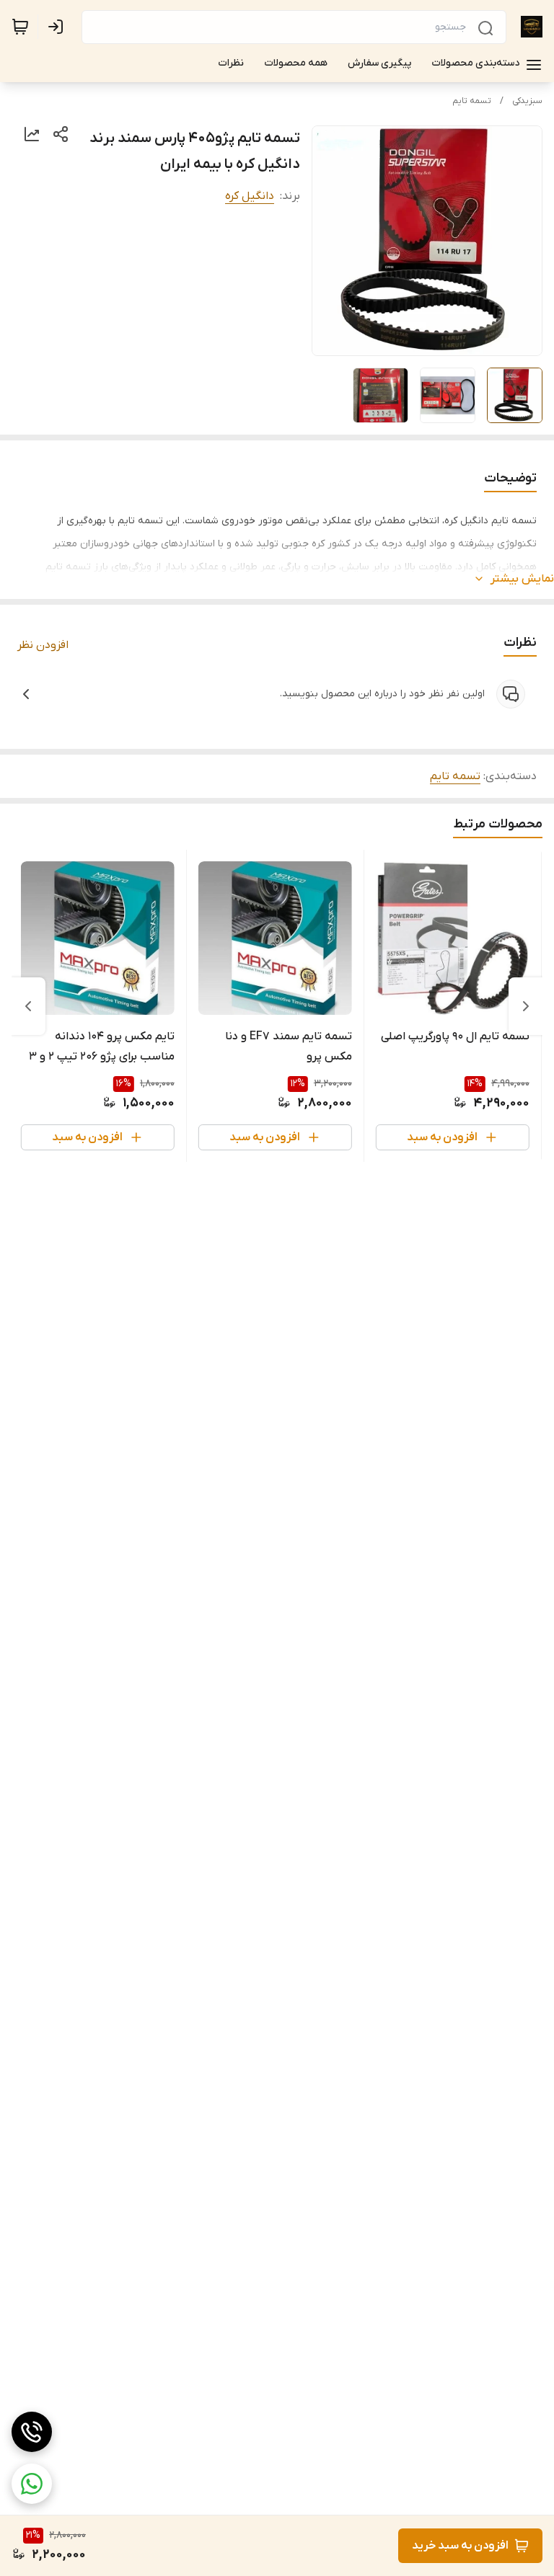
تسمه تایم (472, 101)
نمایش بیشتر (522, 579)
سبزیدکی (527, 101)
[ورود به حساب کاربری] (58, 27)
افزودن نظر (43, 645)
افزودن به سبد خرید (460, 2546)
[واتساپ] (32, 2484)
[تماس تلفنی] (32, 2432)
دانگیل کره (250, 196)
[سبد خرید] (20, 27)
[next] (28, 1006)
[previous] (526, 1006)
